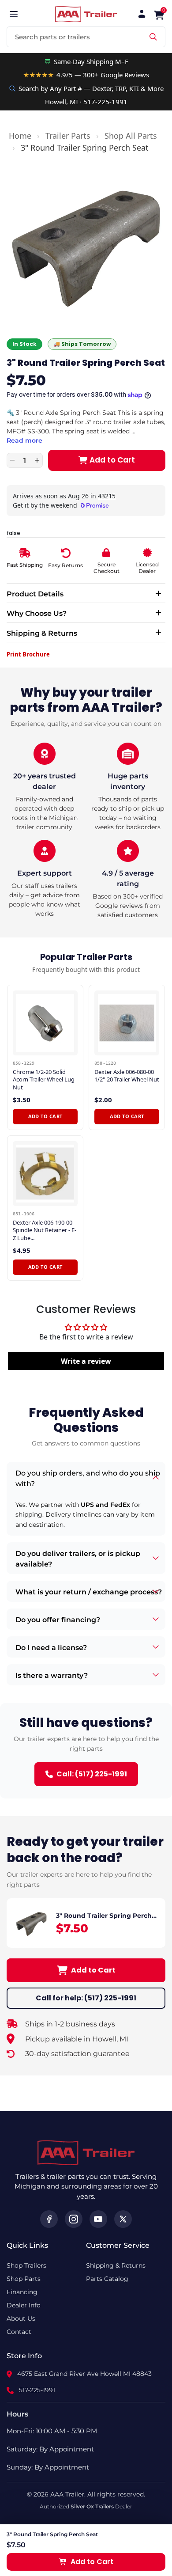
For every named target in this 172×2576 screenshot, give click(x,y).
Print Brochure (28, 654)
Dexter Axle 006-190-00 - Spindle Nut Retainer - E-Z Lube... (45, 1230)
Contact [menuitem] (19, 2332)
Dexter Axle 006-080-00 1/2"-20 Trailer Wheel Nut (127, 1076)
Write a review (86, 1361)
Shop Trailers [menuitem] (26, 2265)
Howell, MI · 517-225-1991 (86, 102)
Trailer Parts (68, 136)
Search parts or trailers (52, 37)
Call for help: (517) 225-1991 (86, 1998)
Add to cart (45, 1116)
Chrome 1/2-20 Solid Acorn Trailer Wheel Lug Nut (44, 1080)
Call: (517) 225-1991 (92, 1774)
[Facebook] (49, 2219)
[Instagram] (74, 2219)
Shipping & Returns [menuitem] (116, 2265)
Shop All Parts (131, 136)
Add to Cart (93, 1970)
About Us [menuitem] (21, 2318)
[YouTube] (98, 2219)
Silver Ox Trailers (92, 2506)
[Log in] (142, 14)
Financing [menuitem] (22, 2292)
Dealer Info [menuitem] (24, 2305)
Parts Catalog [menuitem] (107, 2279)
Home (20, 136)
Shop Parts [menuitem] (24, 2279)
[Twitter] (123, 2219)
